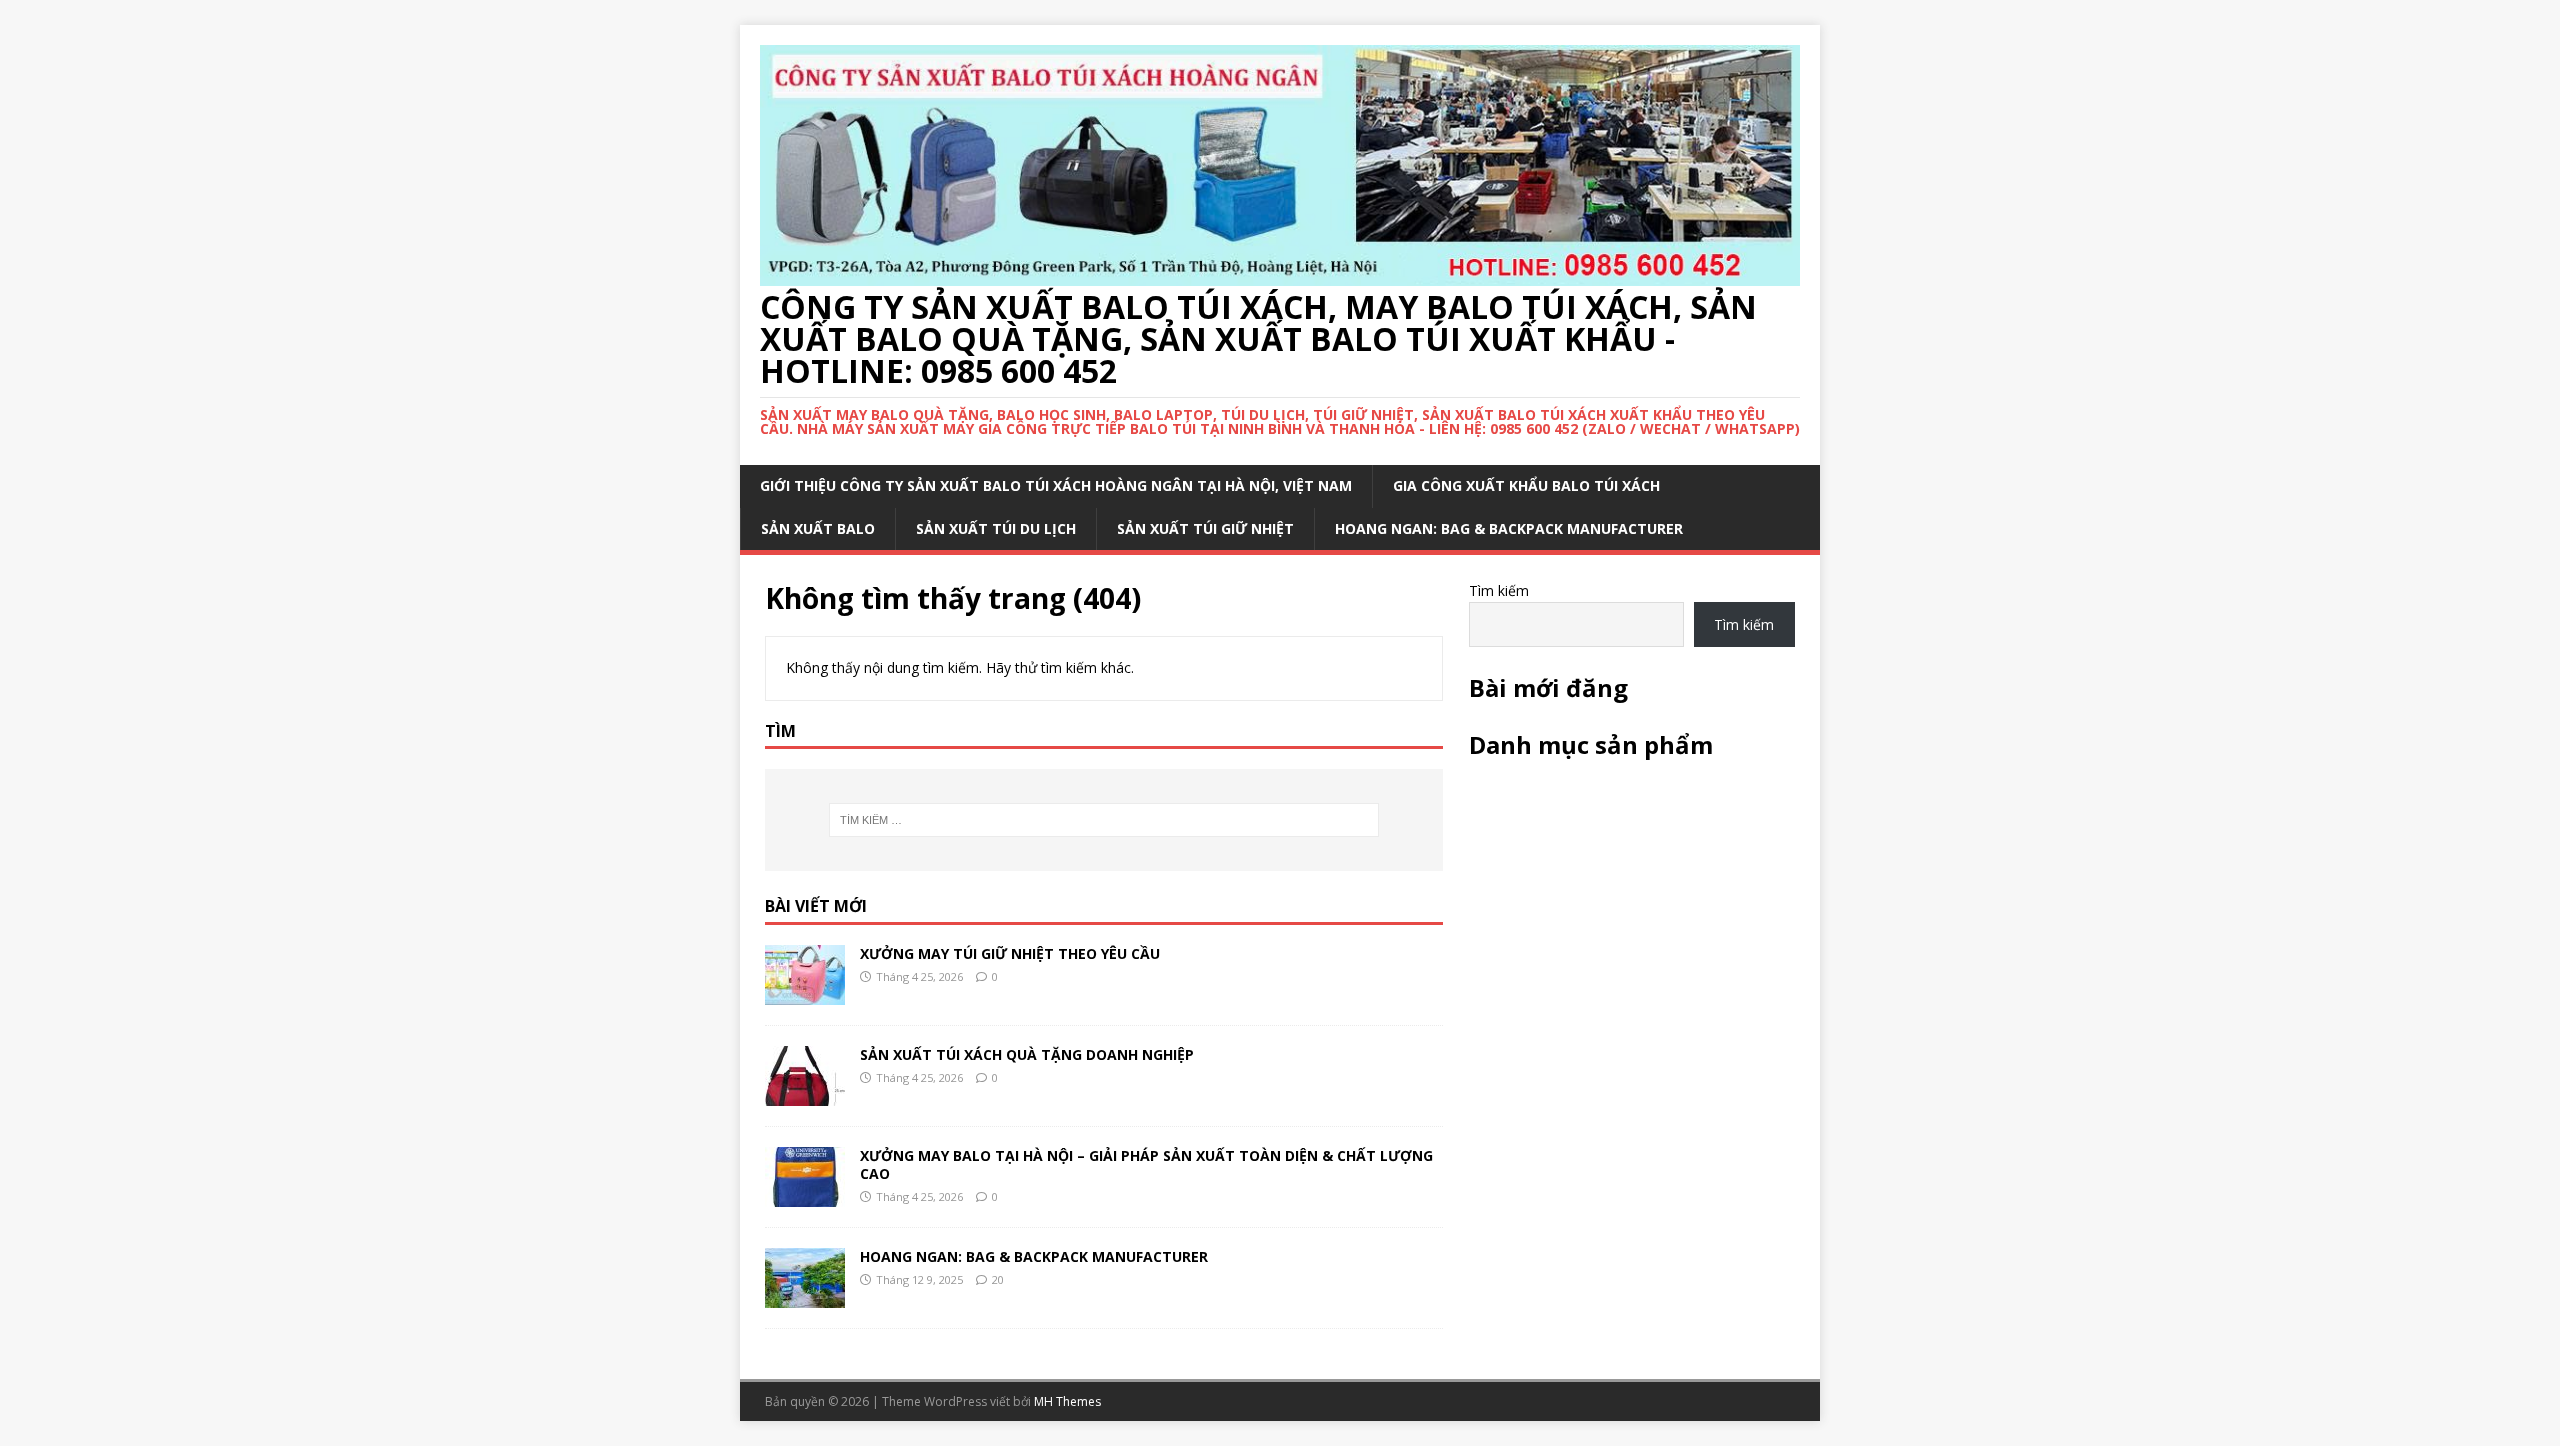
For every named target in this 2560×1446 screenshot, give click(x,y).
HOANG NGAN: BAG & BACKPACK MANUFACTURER (1509, 528)
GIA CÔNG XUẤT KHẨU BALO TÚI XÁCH (1526, 485)
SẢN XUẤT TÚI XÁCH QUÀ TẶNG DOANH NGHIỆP (1027, 1054)
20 (998, 1279)
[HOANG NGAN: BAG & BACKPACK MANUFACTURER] (805, 1296)
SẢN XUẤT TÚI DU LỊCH (996, 528)
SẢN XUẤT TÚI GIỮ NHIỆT (1205, 528)
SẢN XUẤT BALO (818, 528)
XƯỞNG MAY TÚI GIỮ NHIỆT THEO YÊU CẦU (1010, 953)
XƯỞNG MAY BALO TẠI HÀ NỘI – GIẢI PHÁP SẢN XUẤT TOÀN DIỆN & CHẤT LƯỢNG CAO (1146, 1164)
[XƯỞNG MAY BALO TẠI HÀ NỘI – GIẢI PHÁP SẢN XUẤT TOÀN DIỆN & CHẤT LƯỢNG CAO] (805, 1195)
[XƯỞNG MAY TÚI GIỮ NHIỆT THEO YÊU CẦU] (805, 993)
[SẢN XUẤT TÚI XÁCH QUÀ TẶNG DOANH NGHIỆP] (805, 1094)
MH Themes (1067, 1401)
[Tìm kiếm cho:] (1104, 820)
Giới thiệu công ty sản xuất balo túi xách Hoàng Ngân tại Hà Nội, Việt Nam (1056, 485)
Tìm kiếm (1499, 590)
